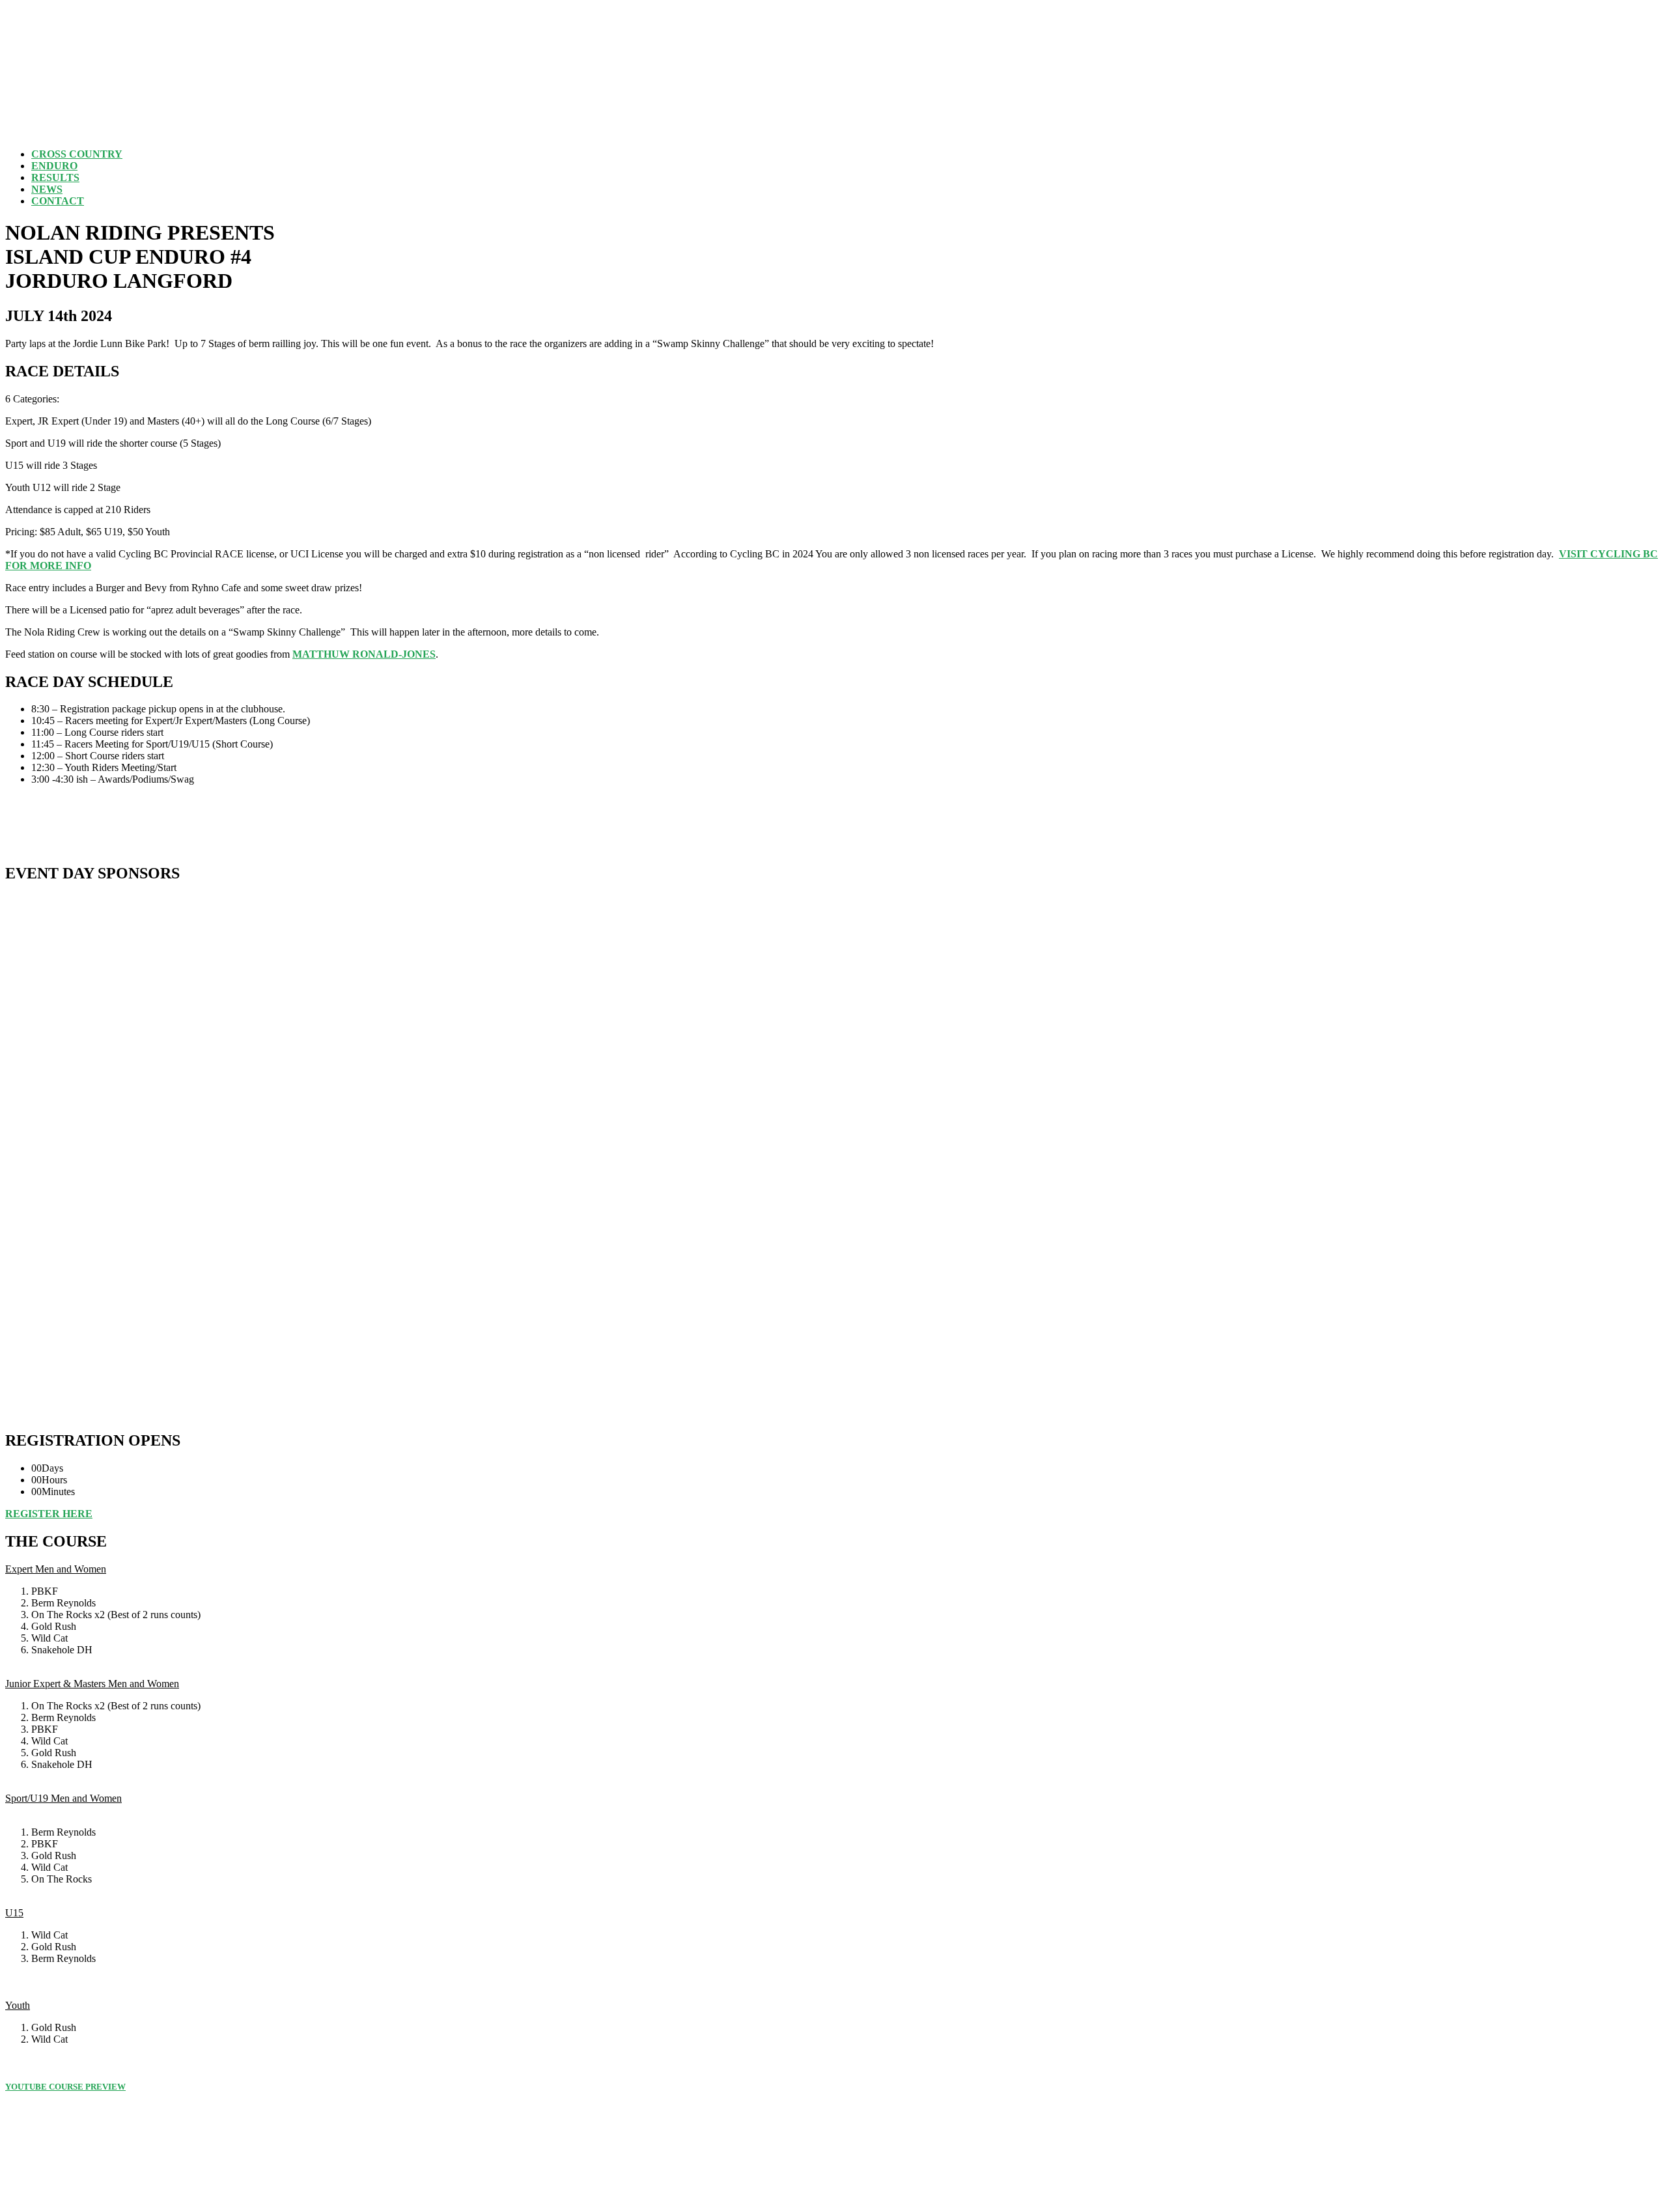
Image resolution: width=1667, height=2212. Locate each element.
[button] (49, 1514)
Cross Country (77, 154)
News (47, 189)
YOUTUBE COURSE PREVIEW (65, 2087)
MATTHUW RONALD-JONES (364, 654)
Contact (58, 201)
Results (55, 177)
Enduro (54, 166)
